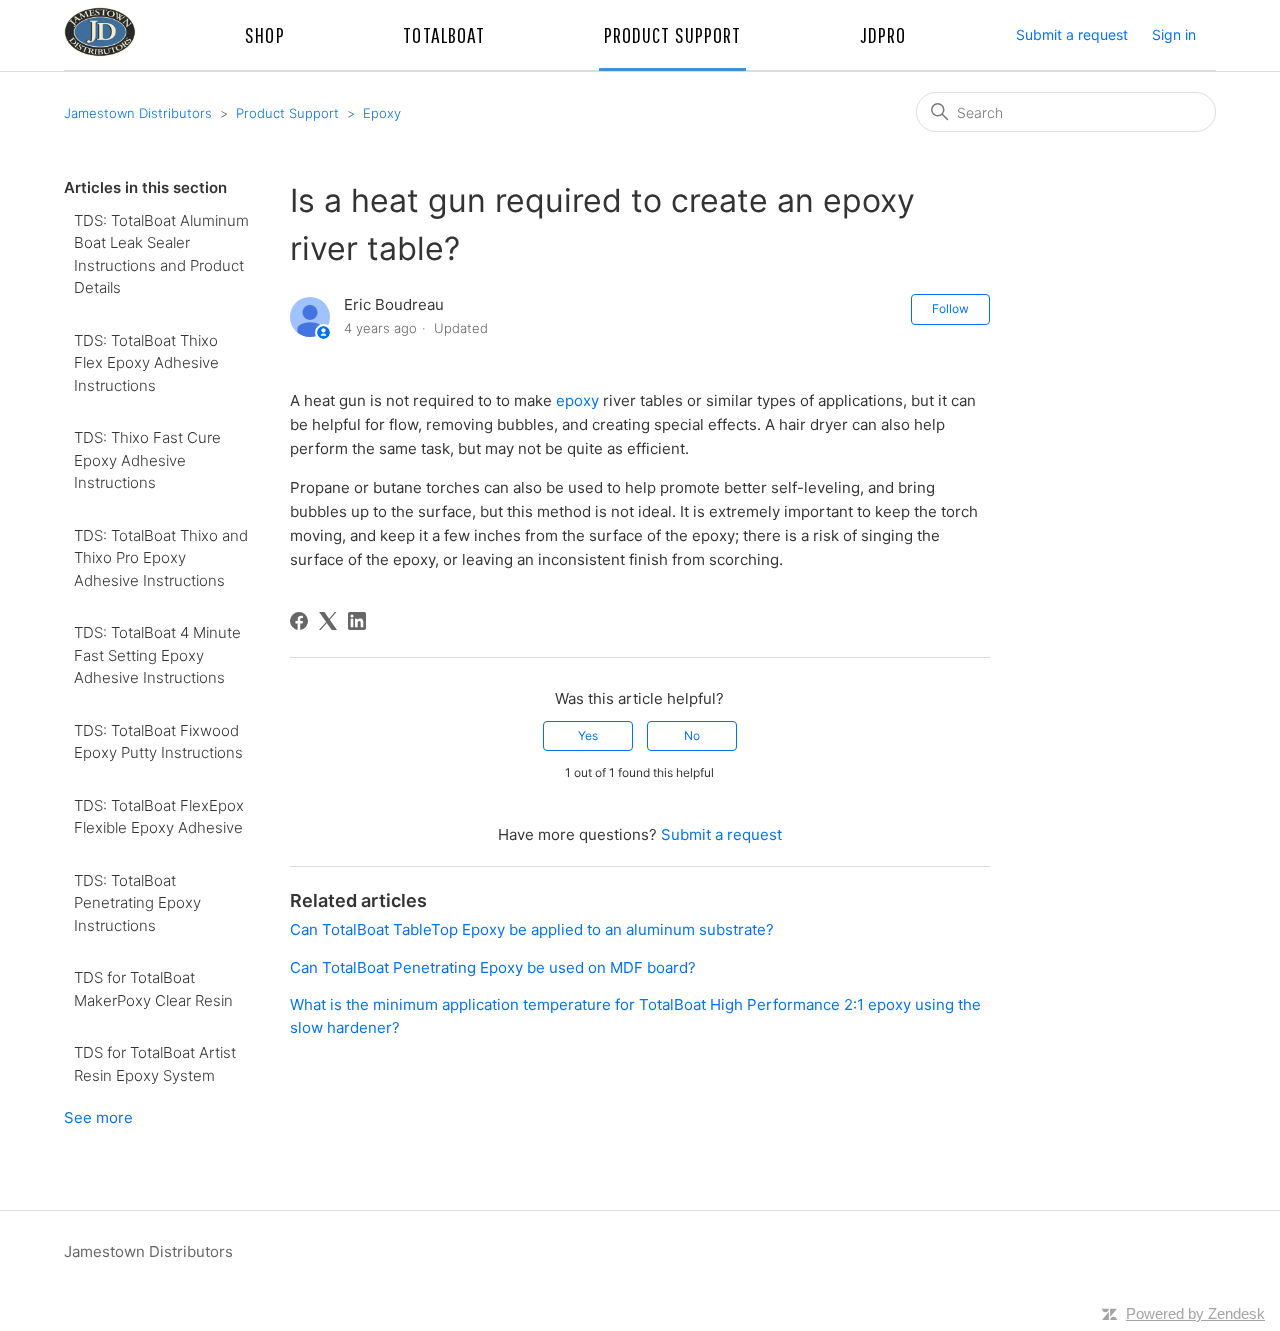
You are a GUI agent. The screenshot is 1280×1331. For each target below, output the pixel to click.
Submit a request (1072, 34)
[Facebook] (299, 621)
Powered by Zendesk (1195, 1313)
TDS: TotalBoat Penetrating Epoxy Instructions (137, 903)
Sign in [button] (1174, 34)
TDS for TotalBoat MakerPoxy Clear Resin (153, 989)
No (692, 735)
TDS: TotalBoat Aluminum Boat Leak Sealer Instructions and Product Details (161, 254)
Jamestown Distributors (138, 113)
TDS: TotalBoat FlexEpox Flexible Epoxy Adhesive (159, 817)
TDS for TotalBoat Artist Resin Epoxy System (155, 1064)
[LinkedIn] (357, 621)
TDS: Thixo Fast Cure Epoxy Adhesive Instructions (147, 460)
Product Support (287, 113)
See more (98, 1117)
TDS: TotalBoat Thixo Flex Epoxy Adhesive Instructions (146, 363)
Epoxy (382, 113)
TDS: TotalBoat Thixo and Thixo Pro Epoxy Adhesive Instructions (161, 558)
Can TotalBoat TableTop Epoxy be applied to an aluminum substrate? (532, 929)
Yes (588, 735)
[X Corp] (328, 621)
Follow (950, 308)
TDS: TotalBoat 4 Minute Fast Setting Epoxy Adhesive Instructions (157, 655)
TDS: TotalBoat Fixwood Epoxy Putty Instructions (158, 742)
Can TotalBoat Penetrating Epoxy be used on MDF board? (493, 967)
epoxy (577, 400)
